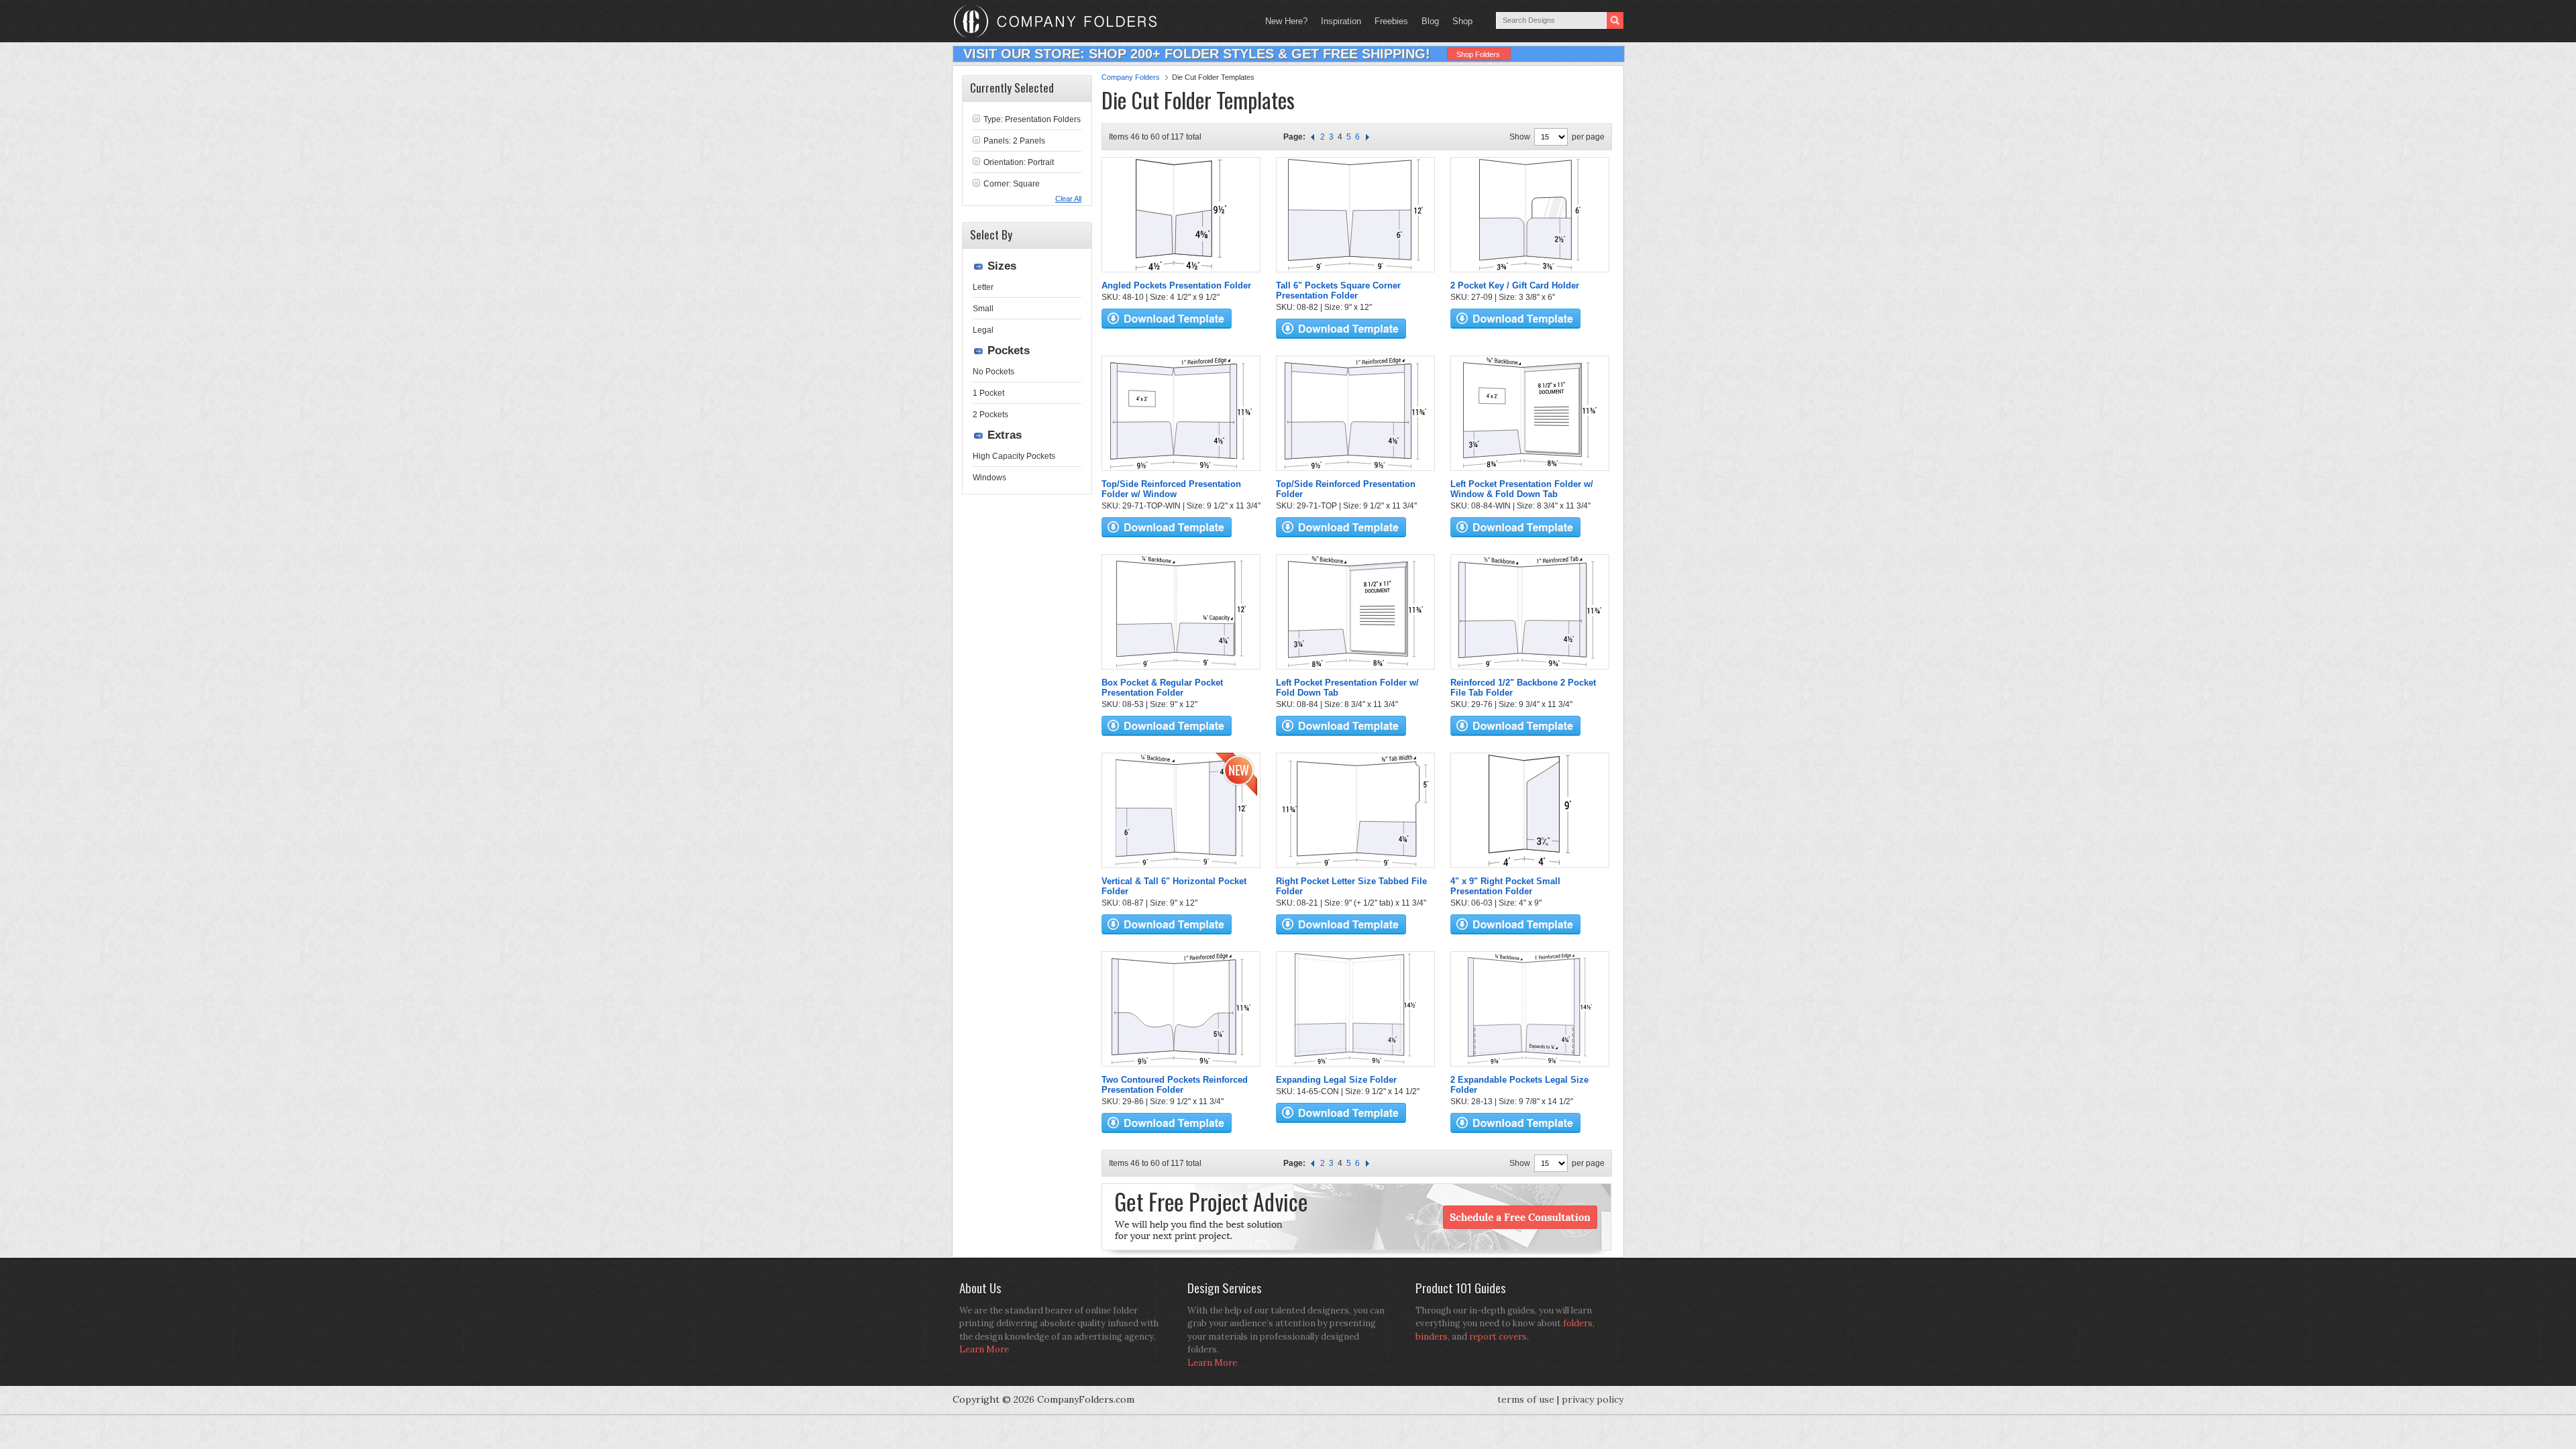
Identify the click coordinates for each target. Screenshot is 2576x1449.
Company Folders (1131, 77)
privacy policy (1593, 1399)
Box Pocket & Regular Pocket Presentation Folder (1162, 688)
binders (1432, 1337)
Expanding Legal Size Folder (1336, 1080)
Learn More (984, 1349)
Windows (989, 478)
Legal (983, 330)
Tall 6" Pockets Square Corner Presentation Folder (1338, 290)
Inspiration (1341, 21)
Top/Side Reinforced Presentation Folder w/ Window (1171, 489)
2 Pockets (990, 415)
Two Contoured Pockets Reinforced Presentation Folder (1175, 1085)
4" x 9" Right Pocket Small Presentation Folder (1505, 886)
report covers (1498, 1337)
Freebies (1388, 21)
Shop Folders (1478, 54)
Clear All (1068, 199)
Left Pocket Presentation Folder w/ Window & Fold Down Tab (1522, 489)
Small (983, 309)
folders (1578, 1323)
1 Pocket (988, 393)
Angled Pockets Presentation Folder (1176, 285)
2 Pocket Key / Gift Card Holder (1515, 285)
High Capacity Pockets (1014, 456)
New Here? (1286, 21)
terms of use (1526, 1399)
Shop (1459, 21)
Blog (1430, 21)
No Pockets (994, 372)
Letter (983, 287)
